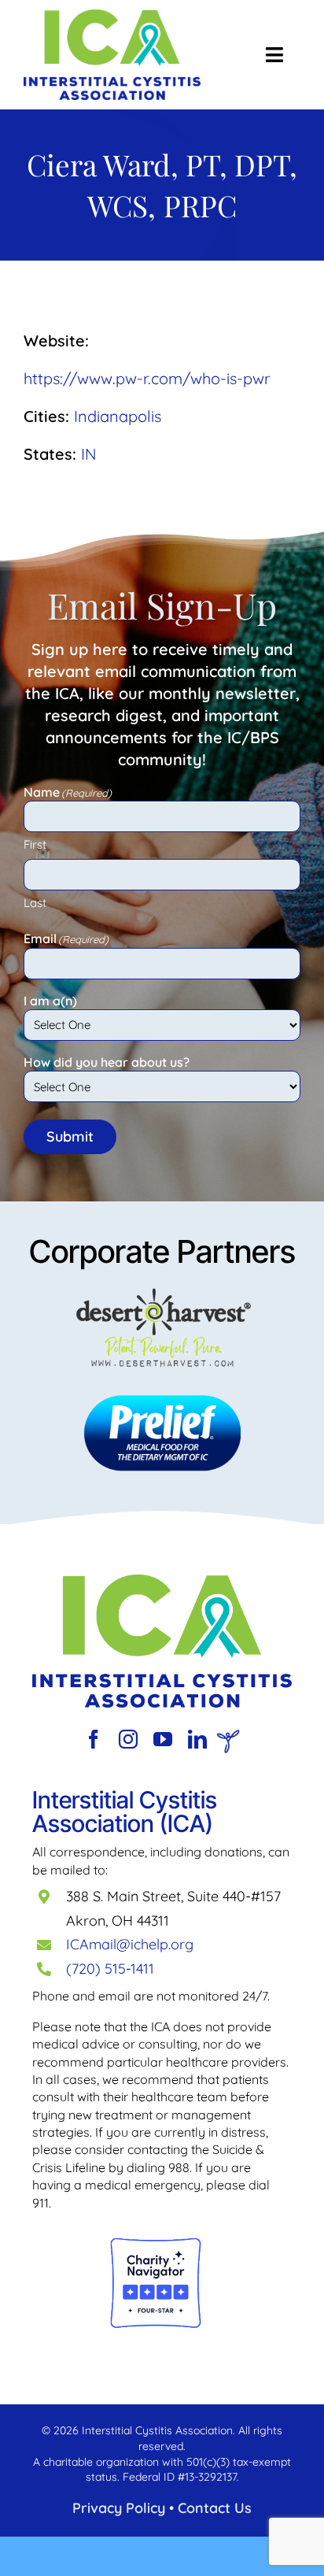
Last (35, 903)
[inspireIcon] (228, 1737)
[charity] (156, 2244)
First (35, 844)
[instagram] (128, 1739)
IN (89, 454)
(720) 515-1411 (110, 1969)
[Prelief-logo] (162, 1582)
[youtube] (163, 1739)
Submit (70, 1136)
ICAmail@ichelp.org (130, 1944)
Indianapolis (118, 416)
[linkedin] (197, 1739)
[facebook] (94, 1739)
